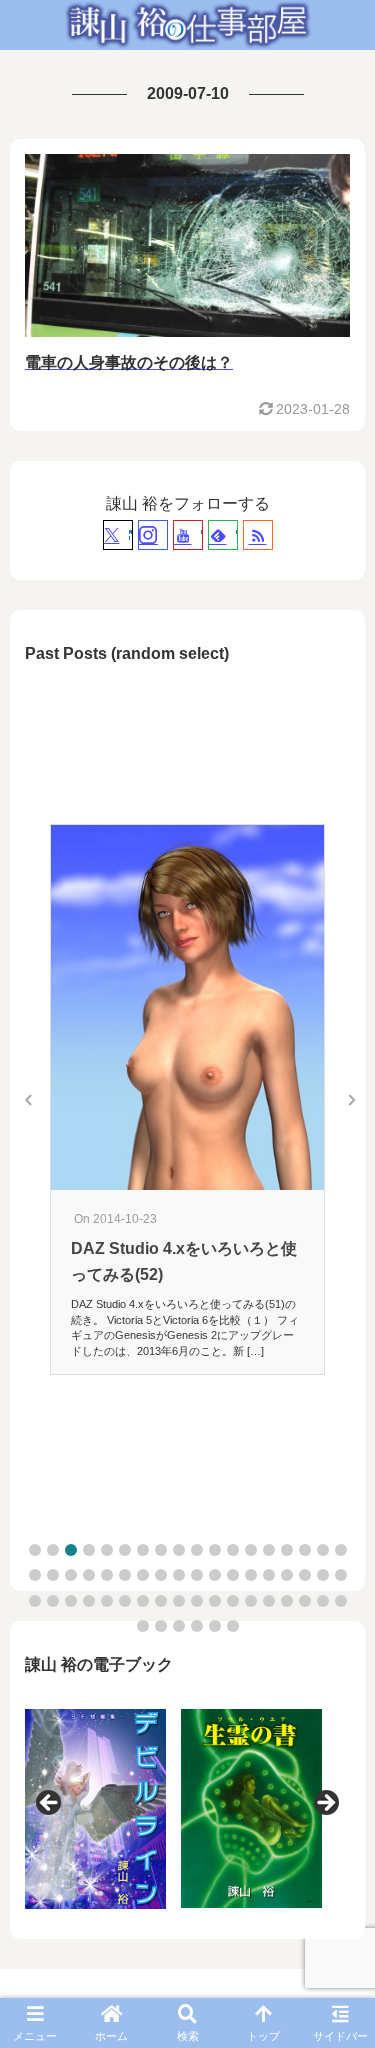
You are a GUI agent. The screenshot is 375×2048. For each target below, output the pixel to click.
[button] (35, 1550)
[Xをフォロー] (118, 535)
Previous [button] (50, 1804)
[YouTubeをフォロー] (188, 535)
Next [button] (325, 1804)
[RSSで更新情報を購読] (258, 535)
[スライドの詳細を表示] (95, 1808)
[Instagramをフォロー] (153, 535)
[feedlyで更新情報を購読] (223, 535)
